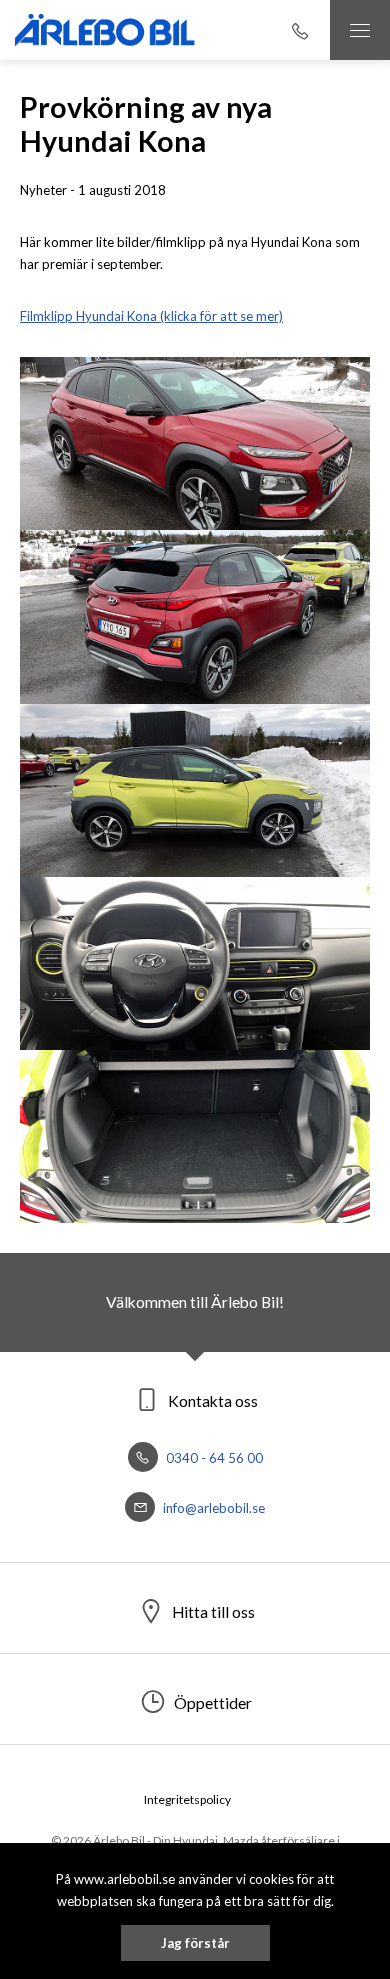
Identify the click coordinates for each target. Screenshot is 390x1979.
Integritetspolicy (187, 1799)
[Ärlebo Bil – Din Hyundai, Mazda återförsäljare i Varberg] (105, 30)
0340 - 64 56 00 (213, 1458)
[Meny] (360, 30)
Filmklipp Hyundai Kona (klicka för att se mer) (151, 316)
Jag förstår (195, 1943)
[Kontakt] (300, 30)
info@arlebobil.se (212, 1508)
